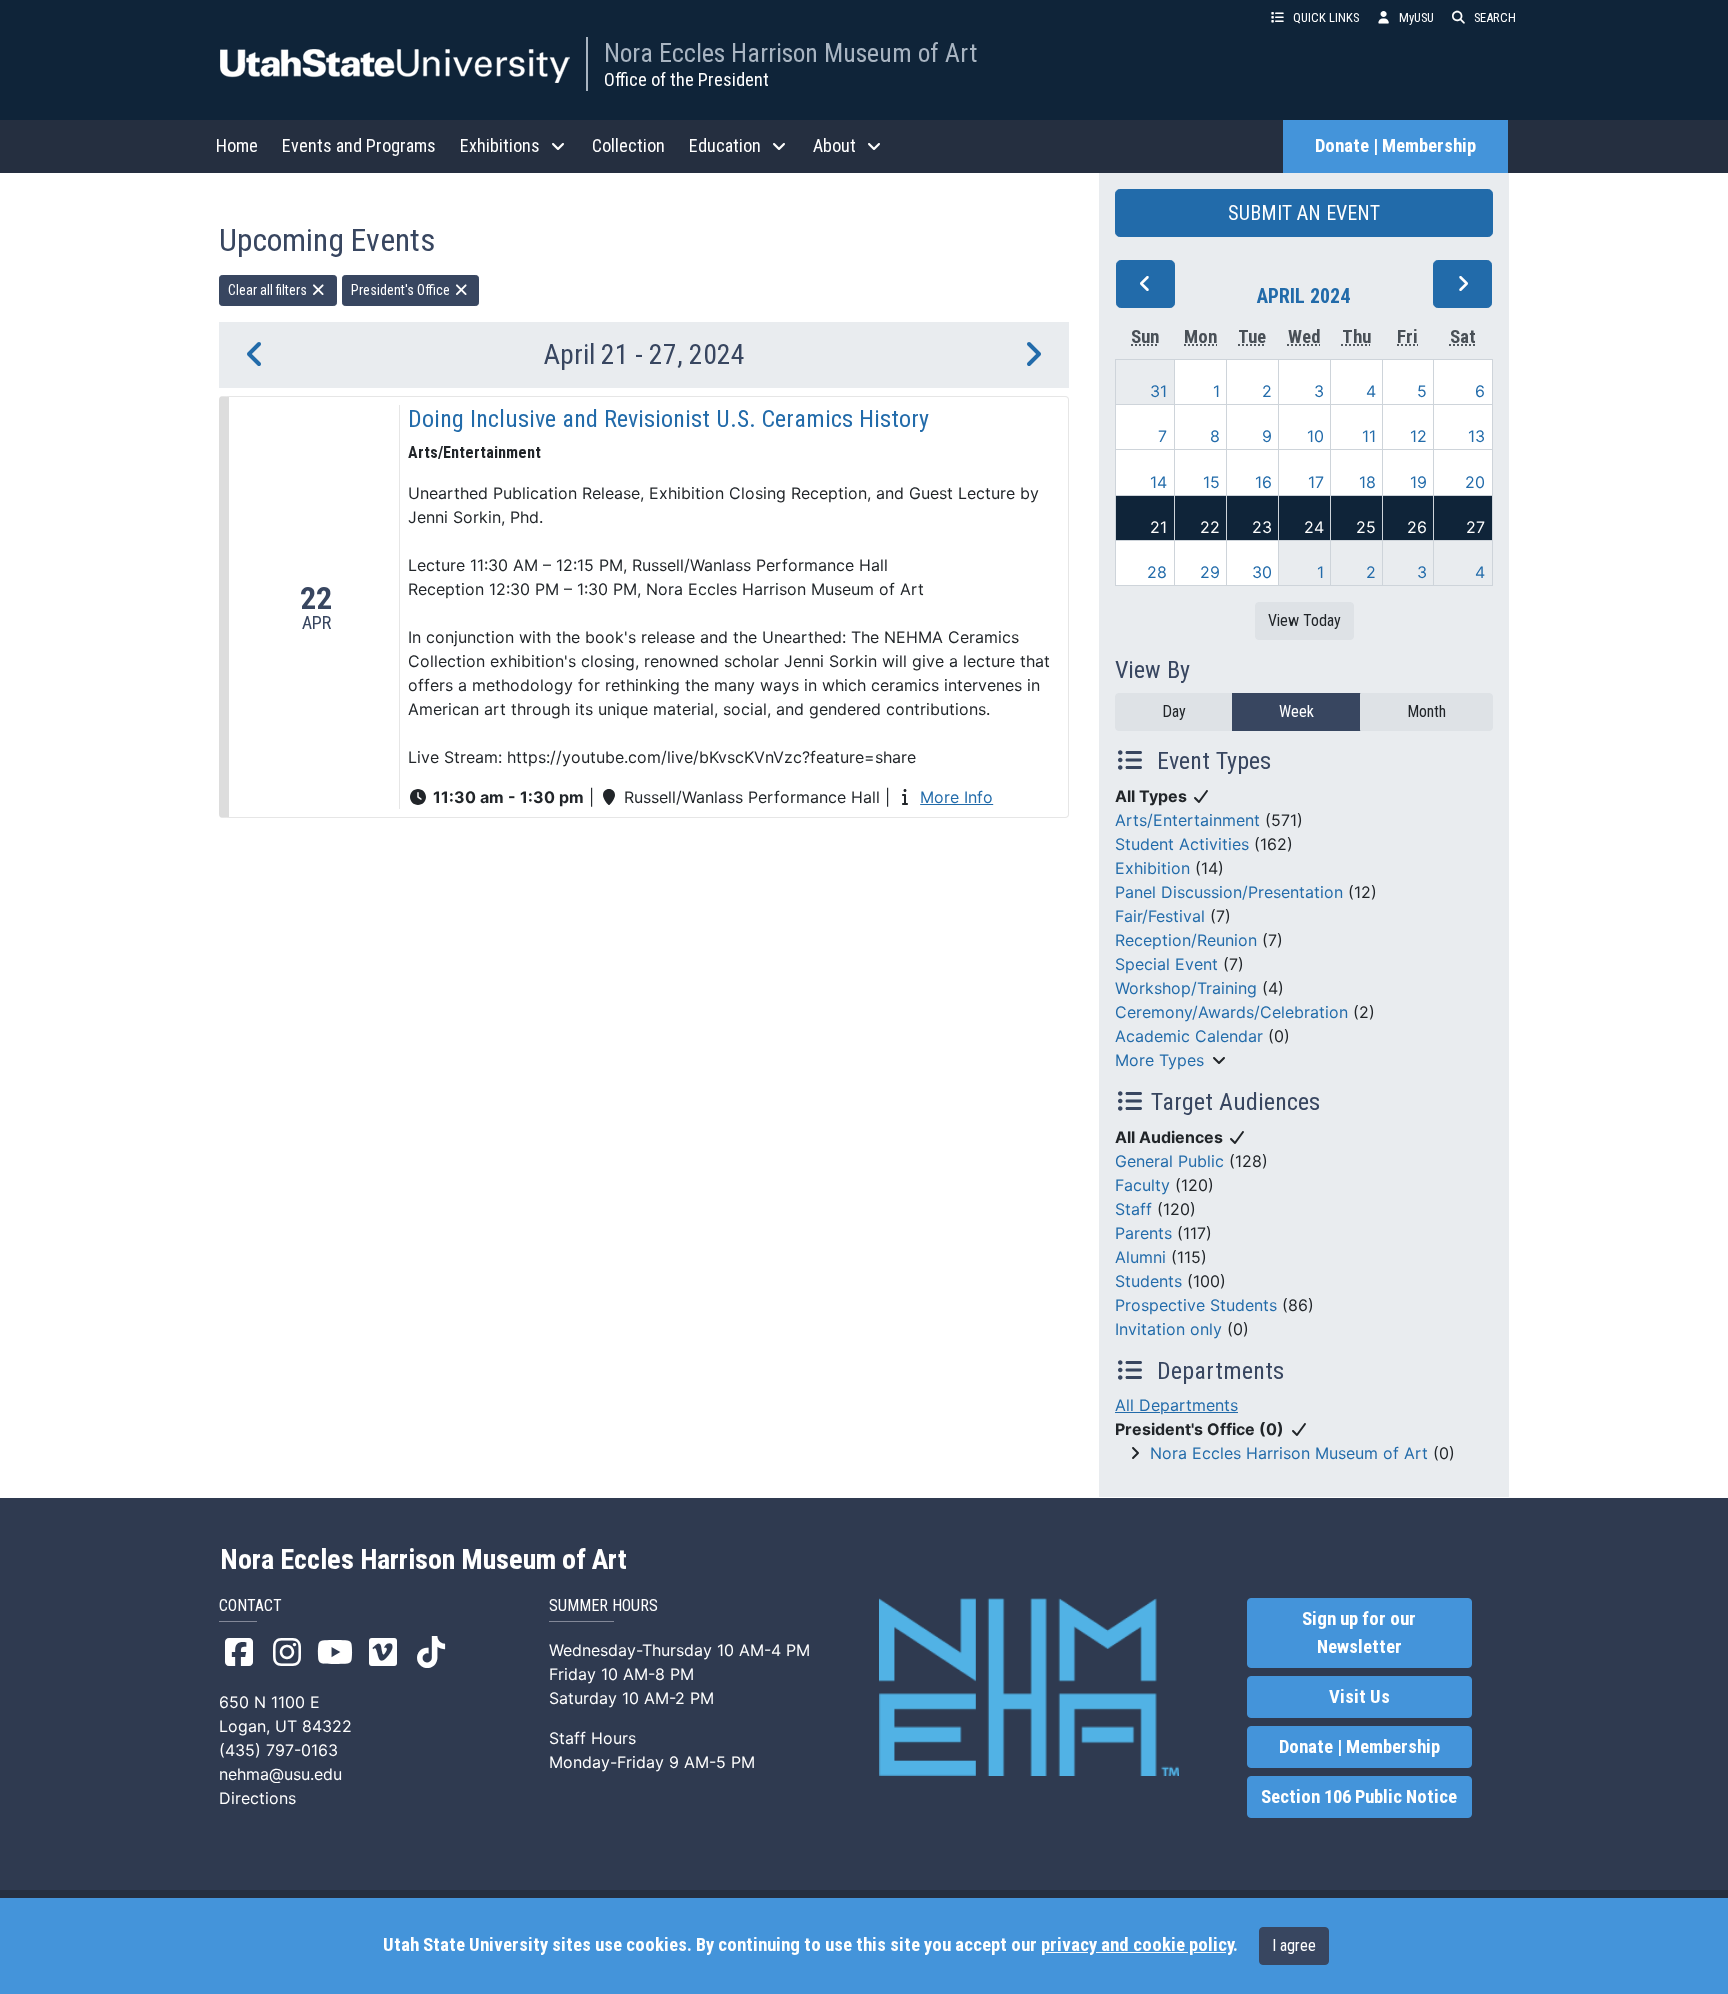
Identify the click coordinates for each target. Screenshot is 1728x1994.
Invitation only (1168, 1329)
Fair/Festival (1160, 916)
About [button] (834, 145)
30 (1262, 572)
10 (1315, 436)
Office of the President (686, 79)
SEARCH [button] (1495, 17)
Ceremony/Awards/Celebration (1231, 1012)
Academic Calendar (1189, 1036)
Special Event (1166, 964)
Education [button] (725, 145)
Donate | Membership (1395, 146)
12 (1418, 436)
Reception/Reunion (1186, 940)
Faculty (1142, 1185)
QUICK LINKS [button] (1326, 17)
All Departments (1176, 1405)
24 (1314, 527)
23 (1262, 527)
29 (1210, 572)
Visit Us (1359, 1697)
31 (1158, 391)
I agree (1294, 1945)
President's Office (402, 290)
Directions (257, 1798)
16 (1263, 482)
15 (1211, 482)
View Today (1304, 620)
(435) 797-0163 (278, 1750)
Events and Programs (359, 145)
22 (1210, 527)
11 (1369, 436)
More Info (956, 797)
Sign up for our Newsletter (1359, 1633)
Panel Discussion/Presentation (1229, 892)
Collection (628, 145)
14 (1158, 482)
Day (1174, 711)
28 (1157, 572)
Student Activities (1182, 844)
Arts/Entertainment (1187, 820)
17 (1316, 482)
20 (1475, 482)
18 (1367, 482)
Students (1148, 1281)
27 (1475, 527)
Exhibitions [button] (500, 145)
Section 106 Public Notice (1359, 1797)
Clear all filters (269, 290)
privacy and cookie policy (1137, 1945)
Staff (1133, 1209)
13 (1476, 436)
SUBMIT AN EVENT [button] (1304, 213)
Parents (1143, 1233)
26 (1417, 527)
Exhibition (1152, 868)
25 (1366, 527)
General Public (1169, 1161)
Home (237, 145)
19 (1418, 482)
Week (1296, 711)
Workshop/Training (1186, 988)
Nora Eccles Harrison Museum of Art (790, 53)
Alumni (1140, 1257)
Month (1426, 711)
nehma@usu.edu (280, 1774)
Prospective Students (1196, 1305)
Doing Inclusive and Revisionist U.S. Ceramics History (668, 419)
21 (1158, 527)
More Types (1159, 1060)
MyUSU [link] (1416, 17)
